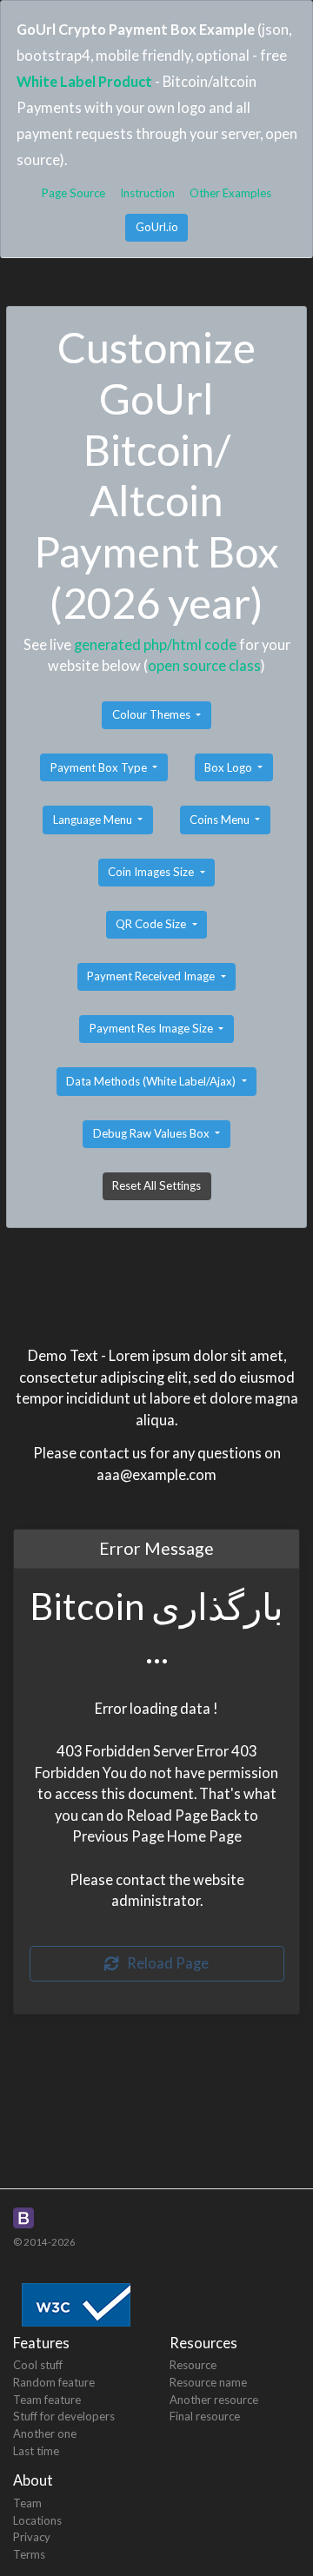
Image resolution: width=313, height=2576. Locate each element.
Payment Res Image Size (153, 1028)
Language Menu (94, 820)
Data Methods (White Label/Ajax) (152, 1081)
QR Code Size (152, 924)
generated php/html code (155, 644)
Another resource (214, 2400)
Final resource (205, 2416)
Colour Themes (153, 714)
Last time (36, 2451)
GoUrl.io (157, 227)
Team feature (47, 2400)
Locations (37, 2520)
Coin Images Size (152, 872)
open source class (204, 665)
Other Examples (230, 193)
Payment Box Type (100, 767)
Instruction (147, 193)
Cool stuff (38, 2365)
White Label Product (84, 81)
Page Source (73, 193)
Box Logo (230, 767)
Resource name (208, 2382)
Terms (29, 2554)
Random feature (54, 2382)
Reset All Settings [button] (156, 1185)
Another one (45, 2433)
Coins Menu (221, 820)
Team (27, 2503)
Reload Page (164, 1963)
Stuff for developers (64, 2416)
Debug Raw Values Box (153, 1133)
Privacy (32, 2537)
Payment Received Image (152, 976)
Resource (193, 2365)
